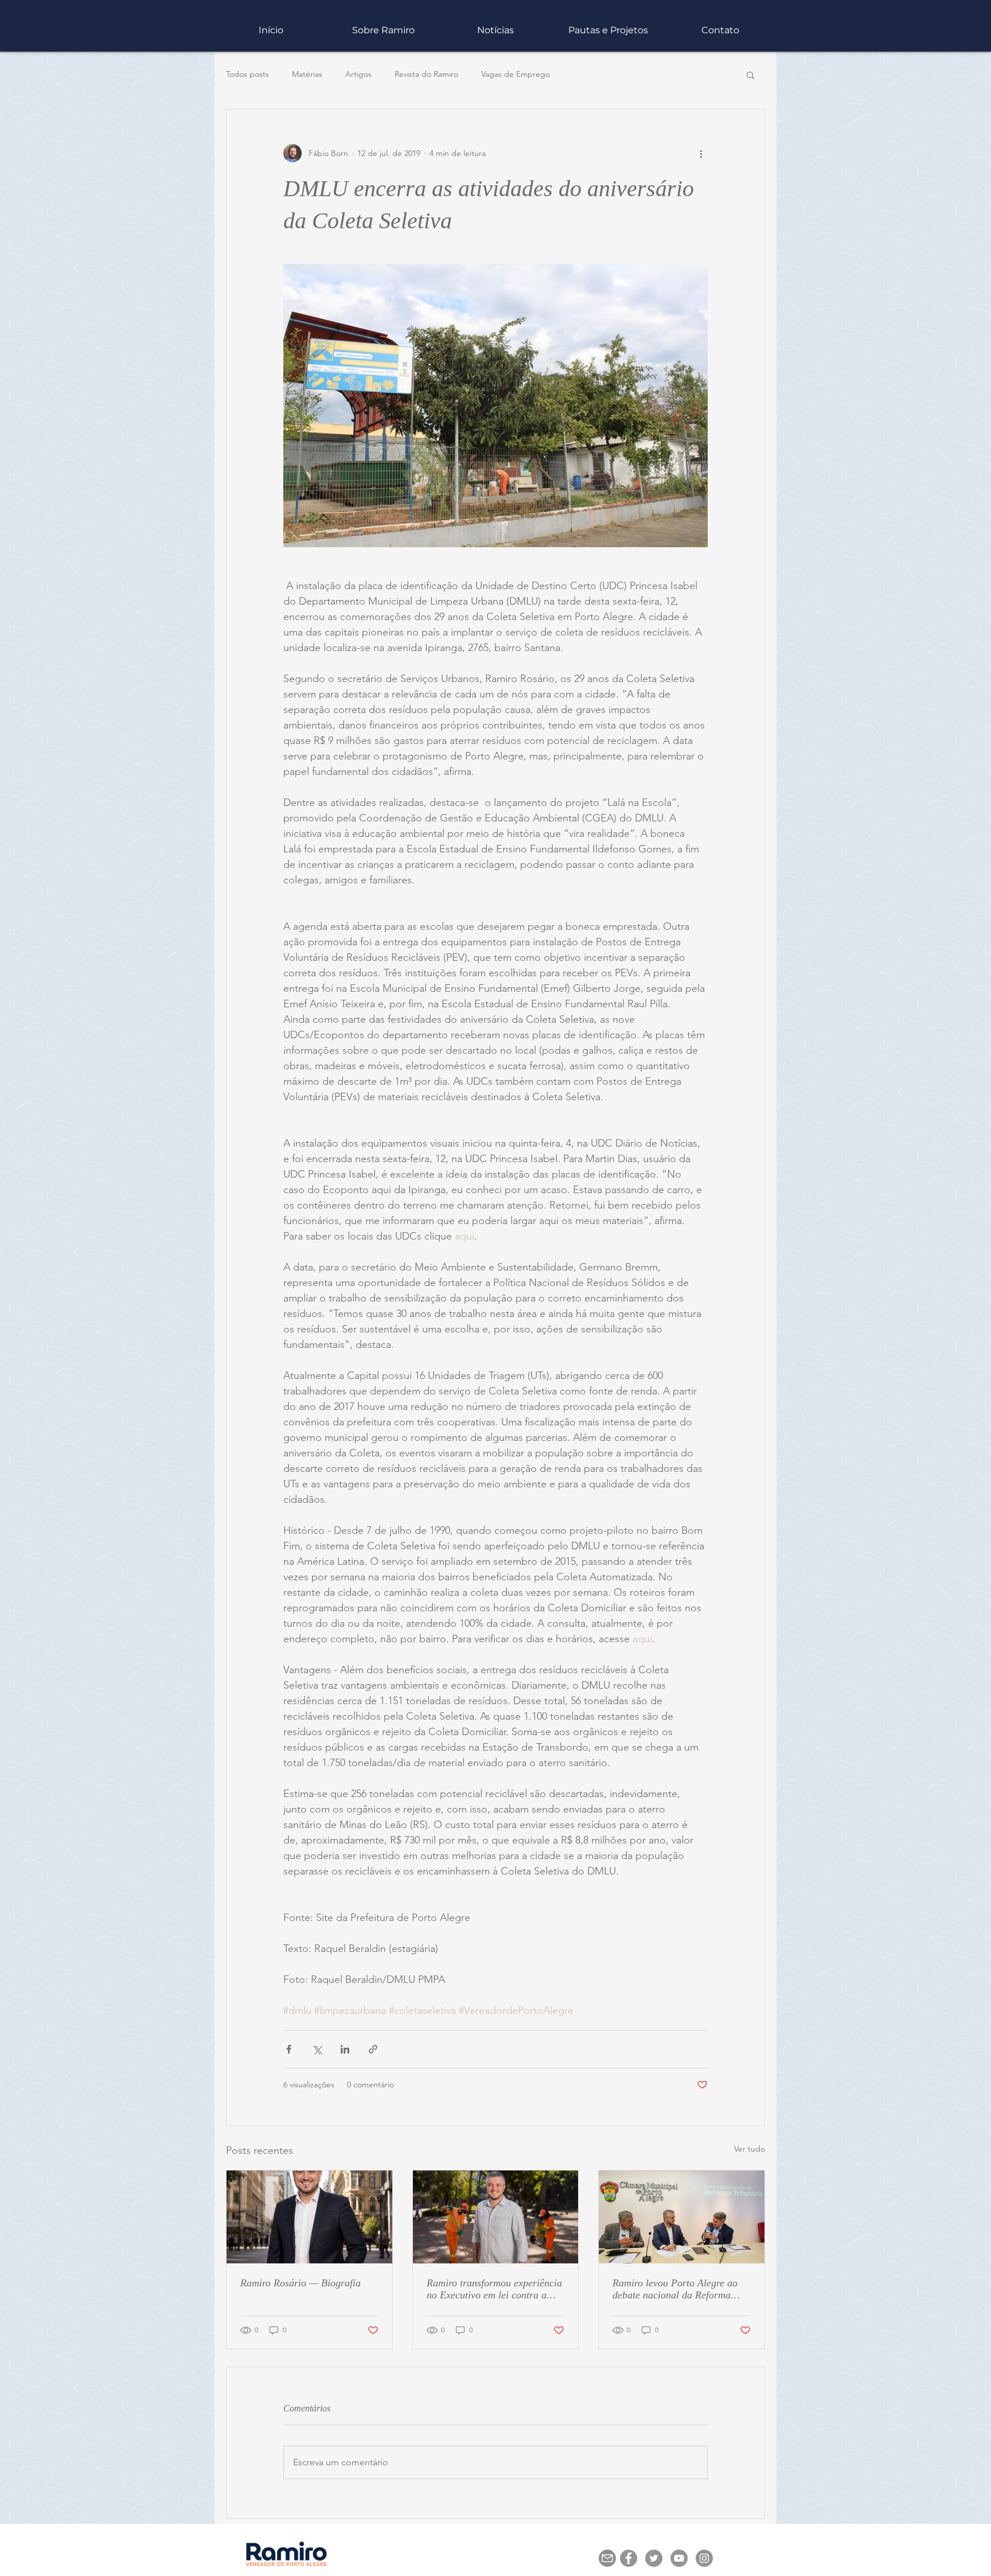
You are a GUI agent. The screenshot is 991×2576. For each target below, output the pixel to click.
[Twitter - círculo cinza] (654, 2558)
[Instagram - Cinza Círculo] (704, 2558)
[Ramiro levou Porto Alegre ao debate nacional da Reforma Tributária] (682, 2217)
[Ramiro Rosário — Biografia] (309, 2217)
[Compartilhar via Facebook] (289, 2049)
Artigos (358, 74)
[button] (608, 30)
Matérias (307, 74)
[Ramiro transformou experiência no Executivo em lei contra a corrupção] (496, 2217)
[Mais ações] (701, 153)
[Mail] (607, 2558)
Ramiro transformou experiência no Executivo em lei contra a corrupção (494, 2289)
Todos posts (247, 74)
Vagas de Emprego (516, 74)
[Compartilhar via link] (373, 2049)
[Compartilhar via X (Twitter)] (317, 2049)
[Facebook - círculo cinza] (629, 2558)
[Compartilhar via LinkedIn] (345, 2049)
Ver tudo (750, 2149)
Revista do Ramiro (426, 74)
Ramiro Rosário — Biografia (301, 2283)
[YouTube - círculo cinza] (679, 2558)
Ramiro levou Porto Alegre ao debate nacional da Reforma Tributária (675, 2289)
